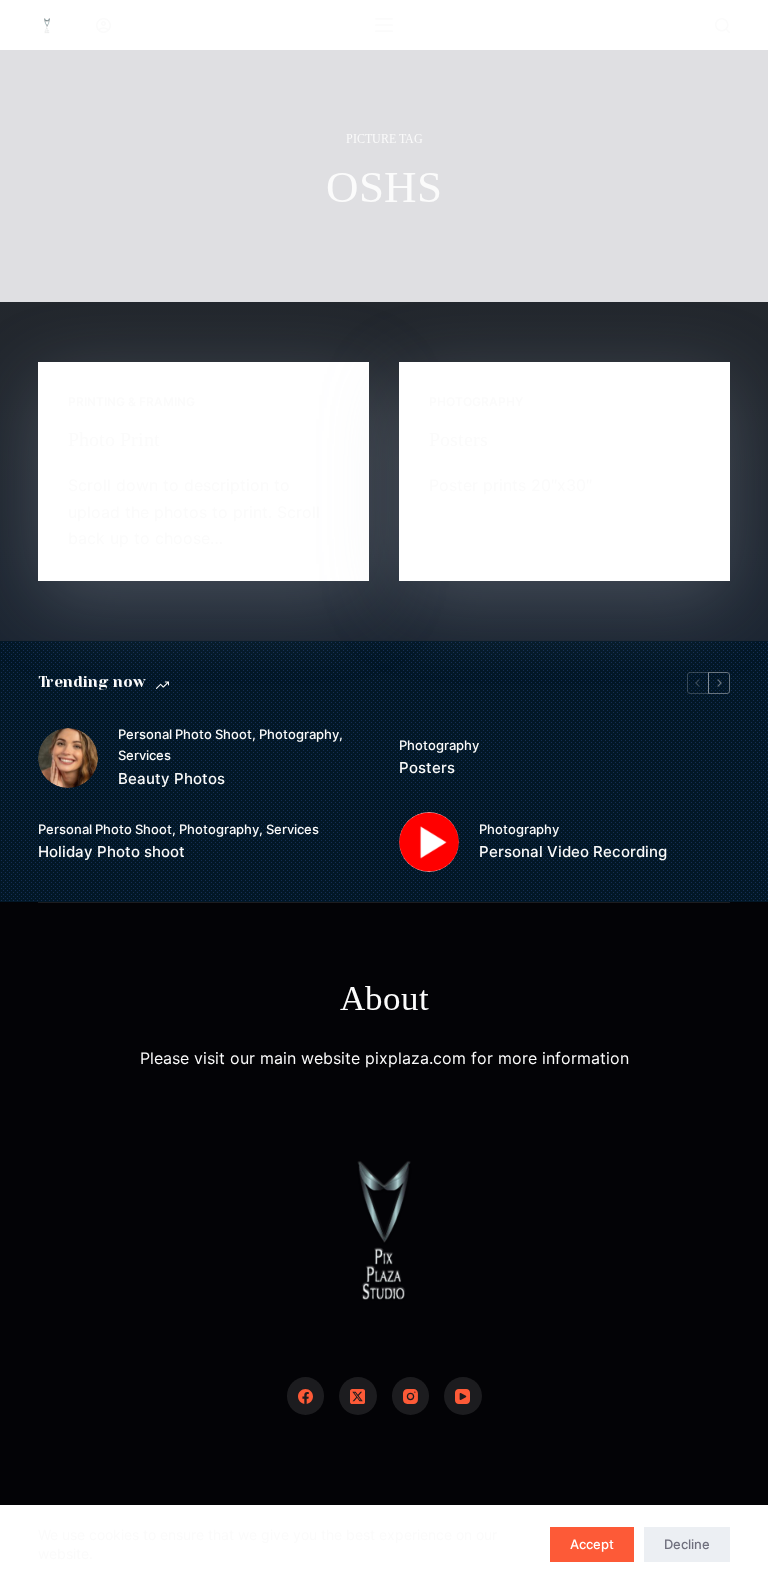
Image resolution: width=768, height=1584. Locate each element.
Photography (476, 401)
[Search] (722, 25)
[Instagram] (411, 1396)
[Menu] (384, 25)
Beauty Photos (171, 778)
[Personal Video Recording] (429, 842)
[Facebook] (306, 1396)
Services (144, 755)
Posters (458, 439)
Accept (592, 1544)
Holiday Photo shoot (111, 851)
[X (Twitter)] (358, 1396)
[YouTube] (463, 1396)
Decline (687, 1544)
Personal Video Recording (573, 851)
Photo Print (114, 439)
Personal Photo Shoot (185, 734)
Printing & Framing (131, 401)
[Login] (103, 25)
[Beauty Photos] (68, 758)
